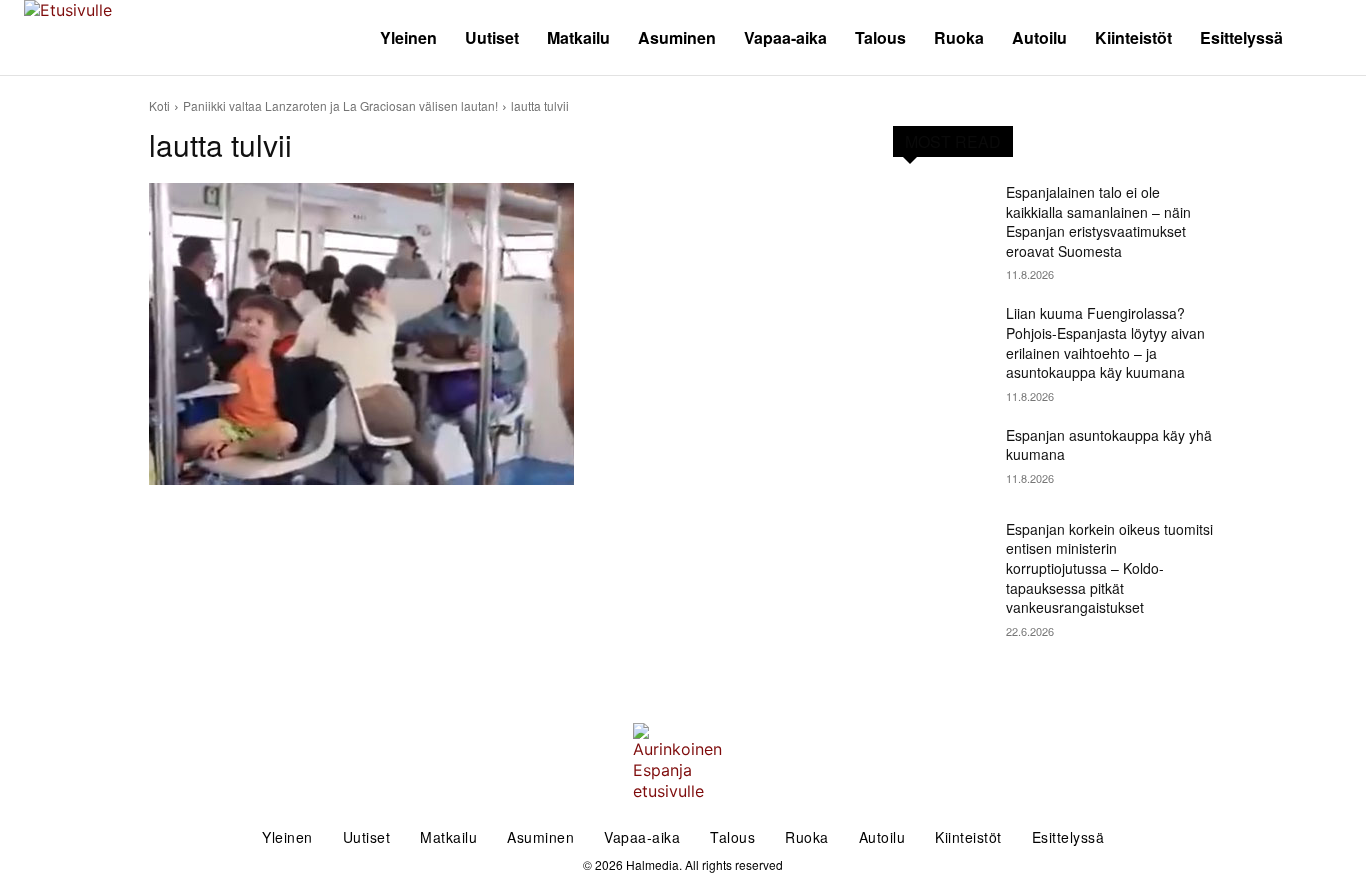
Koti (159, 105)
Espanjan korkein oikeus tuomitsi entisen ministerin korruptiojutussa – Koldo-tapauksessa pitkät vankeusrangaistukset (1109, 568)
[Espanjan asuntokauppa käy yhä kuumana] (941, 460)
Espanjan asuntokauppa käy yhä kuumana (1109, 445)
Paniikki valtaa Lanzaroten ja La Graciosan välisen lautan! (340, 105)
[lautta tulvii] (497, 334)
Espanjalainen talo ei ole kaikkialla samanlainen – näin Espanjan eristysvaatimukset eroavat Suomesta (1098, 221)
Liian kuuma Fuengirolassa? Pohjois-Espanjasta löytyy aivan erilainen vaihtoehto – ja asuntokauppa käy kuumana (1105, 342)
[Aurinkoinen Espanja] (171, 37)
